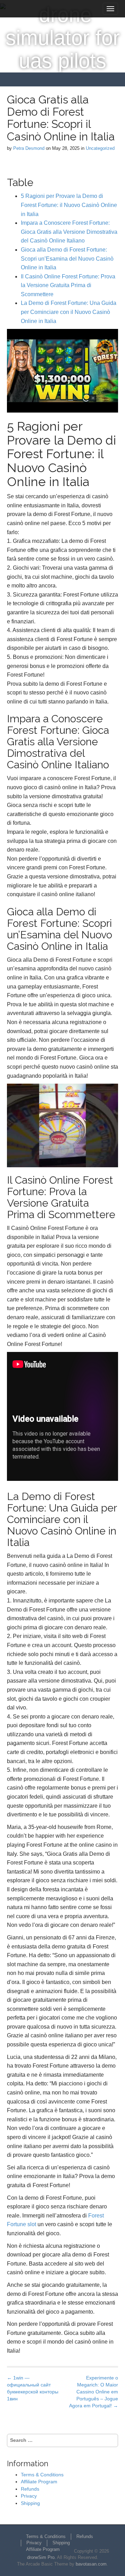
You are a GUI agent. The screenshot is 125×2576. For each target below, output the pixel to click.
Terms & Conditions (42, 2475)
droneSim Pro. (41, 2557)
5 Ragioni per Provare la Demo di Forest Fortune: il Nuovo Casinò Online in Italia (69, 205)
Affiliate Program (39, 2482)
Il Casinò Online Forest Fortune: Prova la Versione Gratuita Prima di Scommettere (68, 285)
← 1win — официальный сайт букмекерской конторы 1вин (33, 2388)
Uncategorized (100, 148)
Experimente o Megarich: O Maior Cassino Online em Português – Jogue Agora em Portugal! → (94, 2392)
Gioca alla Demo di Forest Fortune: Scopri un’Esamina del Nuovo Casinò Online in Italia (67, 259)
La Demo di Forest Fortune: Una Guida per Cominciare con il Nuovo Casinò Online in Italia (69, 312)
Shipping (30, 2503)
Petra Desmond (29, 148)
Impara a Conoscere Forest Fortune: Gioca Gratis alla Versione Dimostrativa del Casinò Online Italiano (69, 232)
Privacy (29, 2496)
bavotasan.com (91, 2564)
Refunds (30, 2489)
